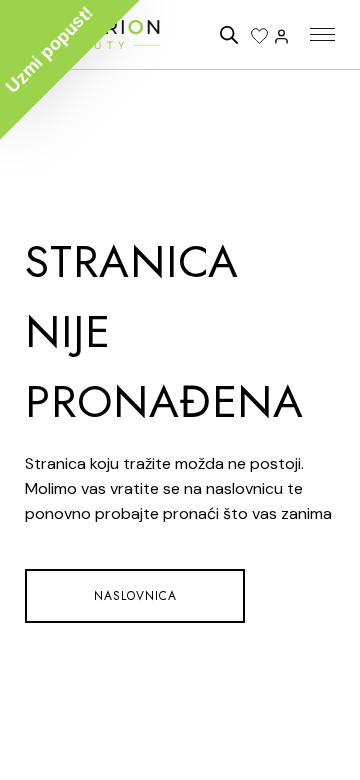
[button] (70, 70)
